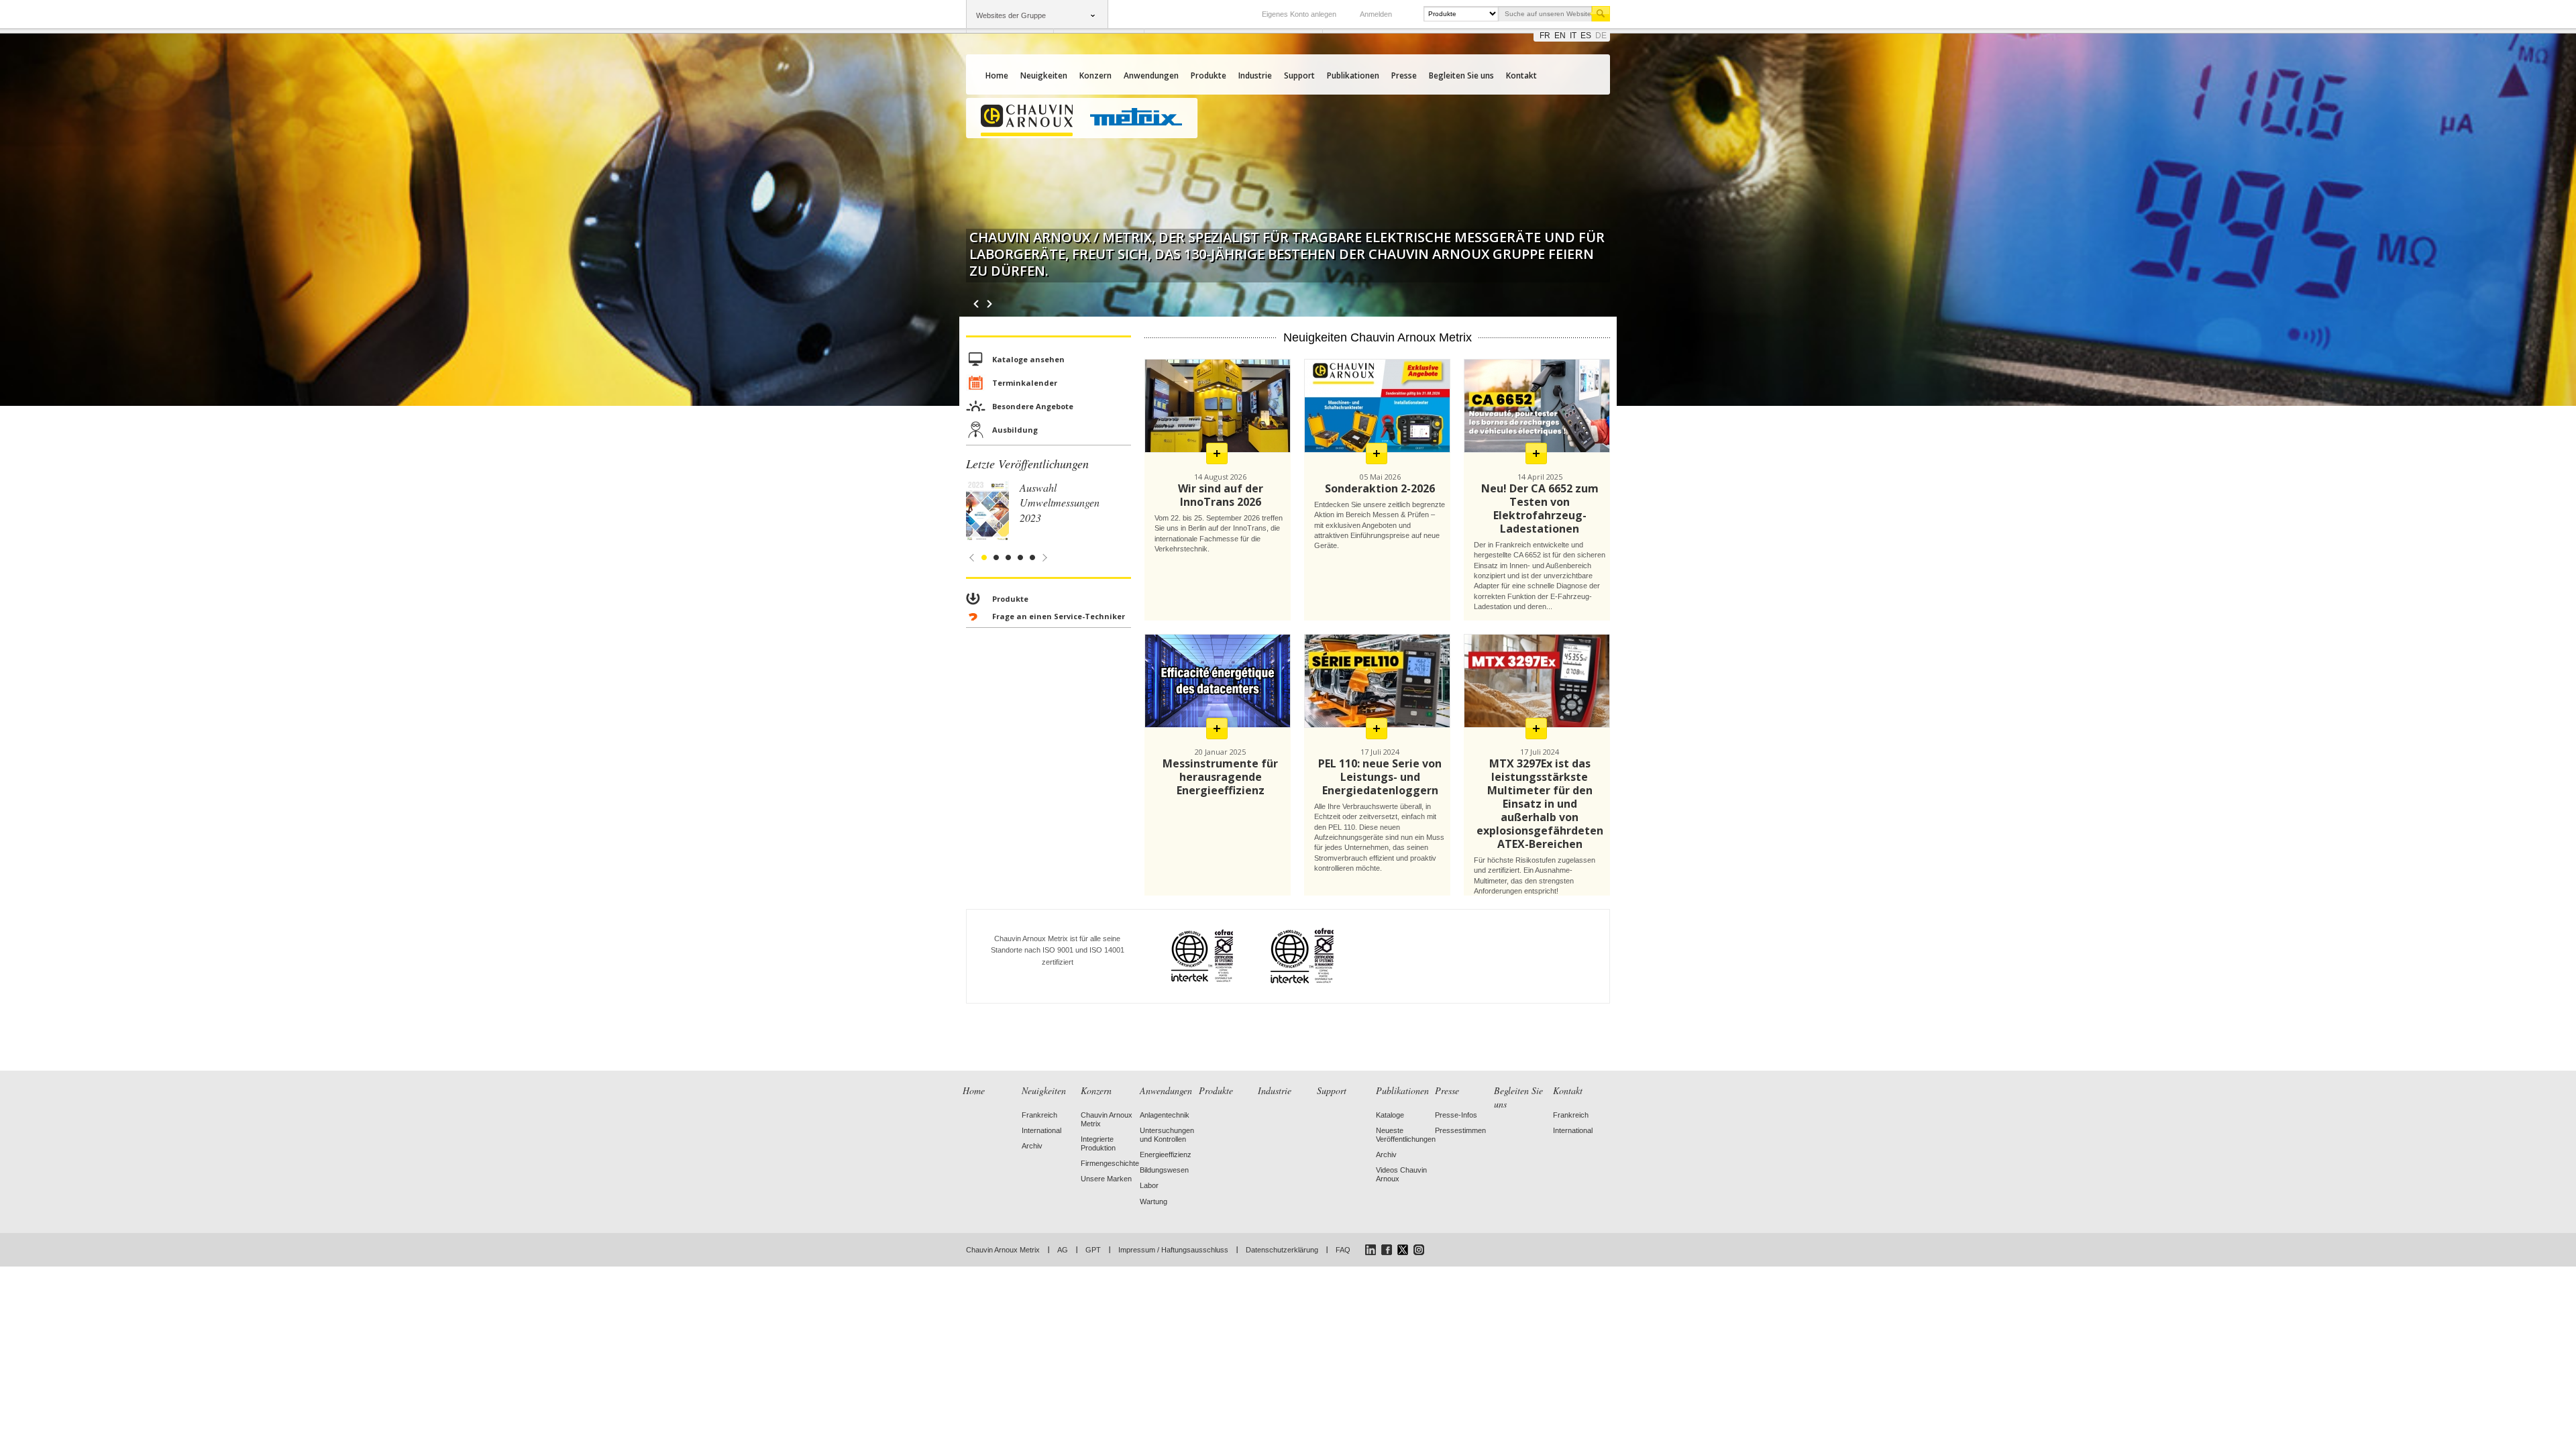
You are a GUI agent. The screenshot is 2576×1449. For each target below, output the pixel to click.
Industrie (1255, 75)
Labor (1149, 1185)
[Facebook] (1387, 1250)
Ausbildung (1015, 430)
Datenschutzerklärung (1282, 1250)
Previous (976, 304)
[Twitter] (1403, 1250)
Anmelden (1376, 14)
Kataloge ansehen (1028, 359)
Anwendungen (1151, 75)
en (1560, 36)
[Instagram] (1419, 1250)
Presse (1404, 75)
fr (1545, 36)
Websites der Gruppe (1011, 15)
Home (997, 75)
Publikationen (1353, 75)
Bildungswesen (1164, 1170)
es (1586, 36)
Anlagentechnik (1165, 1115)
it (1573, 36)
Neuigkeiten (1044, 75)
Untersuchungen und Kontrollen (1167, 1135)
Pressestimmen (1460, 1130)
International (1041, 1130)
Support (1299, 75)
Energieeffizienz (1166, 1155)
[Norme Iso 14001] (1286, 956)
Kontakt (1521, 75)
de (1601, 36)
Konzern (1095, 75)
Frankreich (1039, 1115)
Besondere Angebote (1033, 406)
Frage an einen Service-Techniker (1059, 616)
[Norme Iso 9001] (1186, 956)
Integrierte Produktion (1098, 1143)
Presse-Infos (1456, 1115)
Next (993, 304)
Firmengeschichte (1110, 1163)
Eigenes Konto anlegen (1299, 14)
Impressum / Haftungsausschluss (1173, 1250)
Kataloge (1390, 1115)
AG (1063, 1250)
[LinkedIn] (1371, 1250)
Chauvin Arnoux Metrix (1003, 1250)
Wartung (1153, 1201)
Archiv (1032, 1146)
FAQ (1343, 1250)
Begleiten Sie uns (1461, 75)
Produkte (1209, 75)
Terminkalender (1025, 383)
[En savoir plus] (1217, 453)
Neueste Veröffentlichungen (1406, 1135)
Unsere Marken (1106, 1179)
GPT (1093, 1250)
